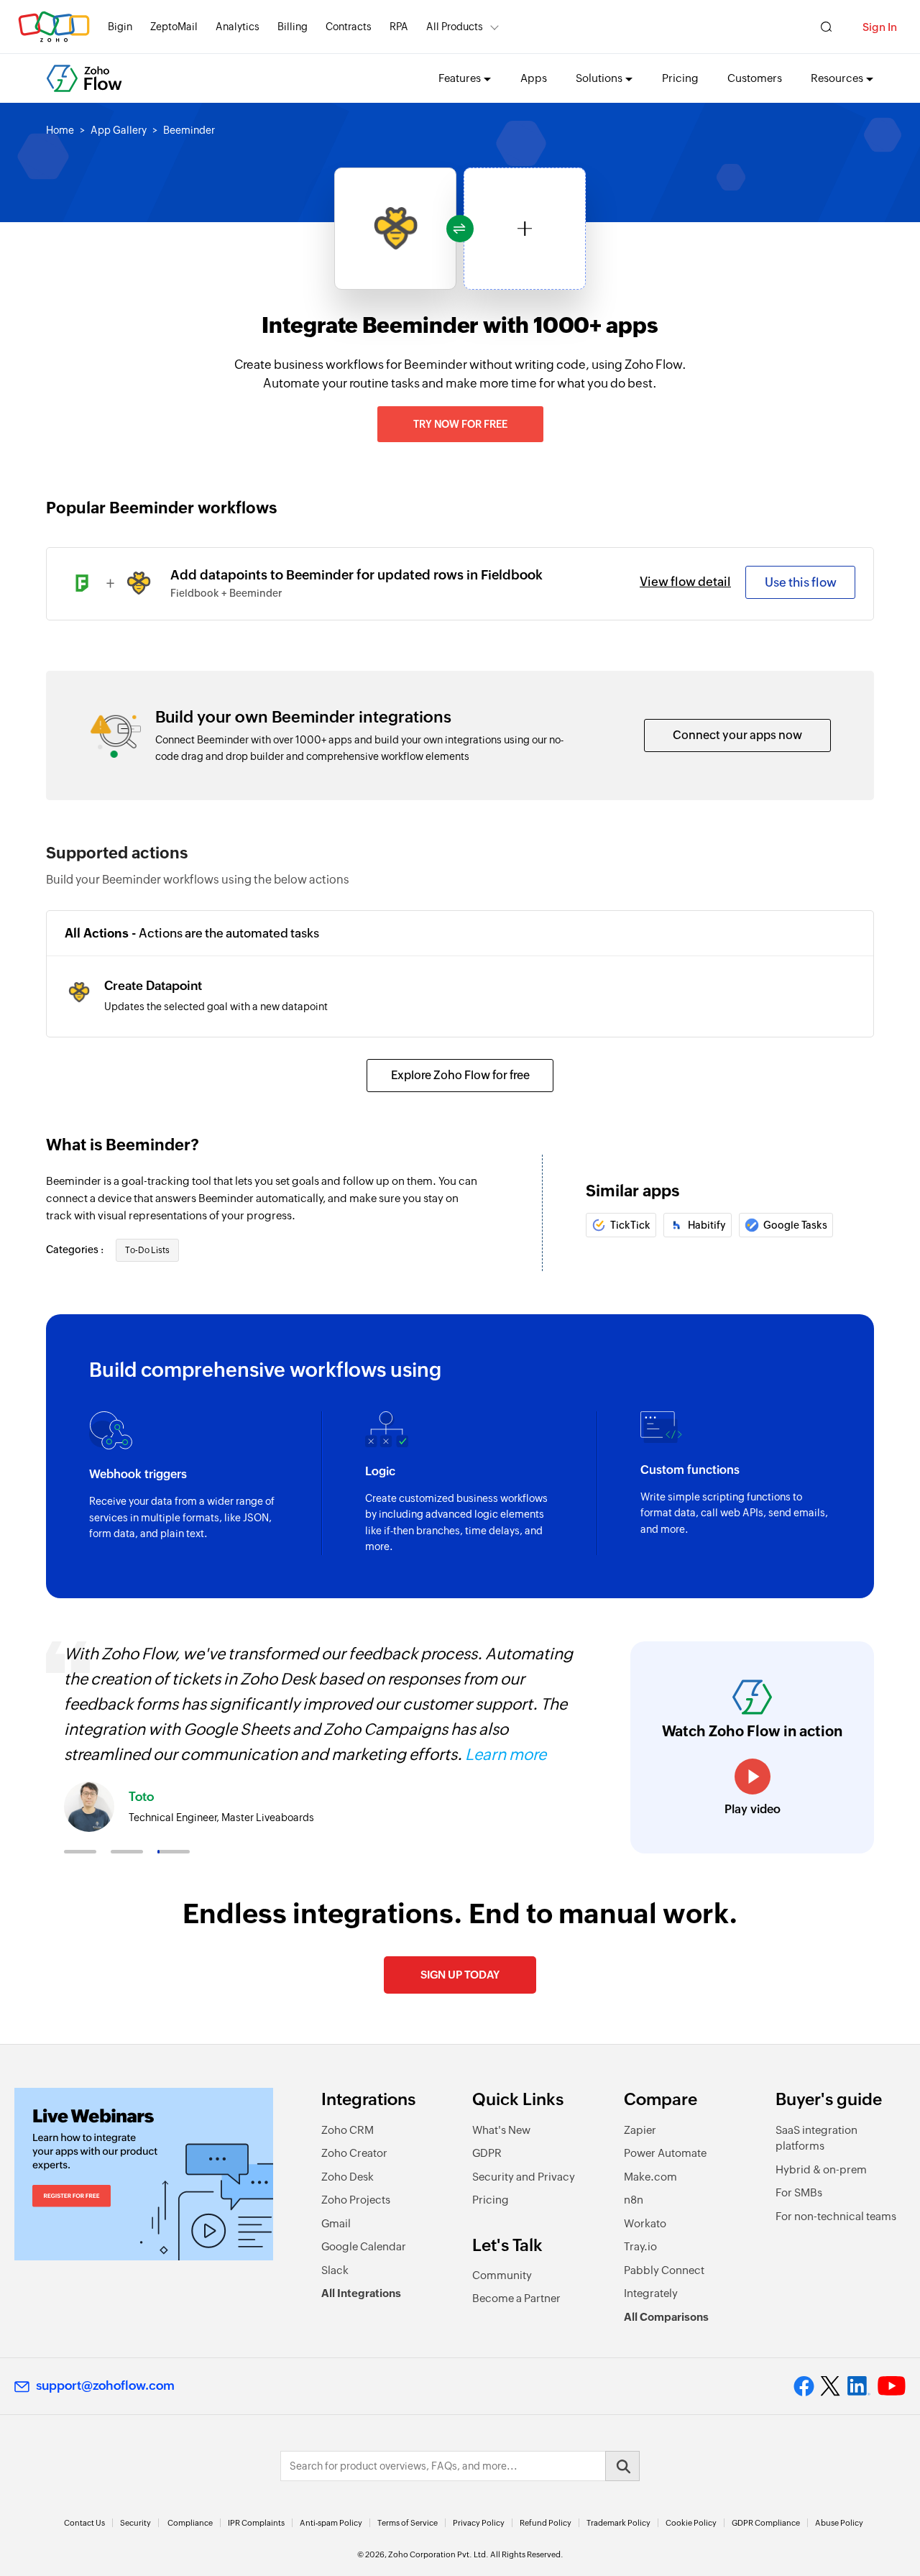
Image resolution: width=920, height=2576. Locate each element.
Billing (293, 27)
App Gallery (119, 130)
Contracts (349, 27)
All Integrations (361, 2293)
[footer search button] (622, 2466)
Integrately (651, 2293)
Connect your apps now (737, 735)
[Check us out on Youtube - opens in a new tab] (892, 2386)
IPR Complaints (256, 2523)
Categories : (76, 1250)
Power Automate (665, 2153)
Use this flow (801, 582)
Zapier (640, 2130)
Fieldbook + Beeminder (226, 593)
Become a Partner (516, 2298)
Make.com (650, 2177)
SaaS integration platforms (816, 2138)
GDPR (487, 2153)
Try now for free (460, 424)
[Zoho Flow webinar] (144, 2174)
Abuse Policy (839, 2523)
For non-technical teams (836, 2216)
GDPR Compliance (766, 2523)
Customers (755, 78)
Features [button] (460, 78)
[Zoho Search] (826, 27)
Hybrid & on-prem (821, 2169)
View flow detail (685, 582)
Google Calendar (364, 2246)
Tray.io (640, 2246)
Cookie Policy (691, 2523)
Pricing (680, 78)
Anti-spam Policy (331, 2523)
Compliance (190, 2523)
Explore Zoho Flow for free (460, 1075)
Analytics (238, 27)
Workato (645, 2223)
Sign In (880, 27)
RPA (399, 27)
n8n (634, 2200)
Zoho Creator (354, 2153)
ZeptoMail (174, 27)
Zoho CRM (348, 2130)
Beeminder (189, 130)
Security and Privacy (524, 2177)
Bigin (120, 27)
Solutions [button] (599, 78)
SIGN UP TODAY (460, 1975)
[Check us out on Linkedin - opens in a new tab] (859, 2386)
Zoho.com (54, 27)
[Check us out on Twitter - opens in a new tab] (831, 2386)
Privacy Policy (479, 2523)
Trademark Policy (618, 2523)
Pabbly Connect (664, 2270)
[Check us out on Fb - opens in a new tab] (804, 2386)
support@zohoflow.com (105, 2385)
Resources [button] (837, 78)
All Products (455, 27)
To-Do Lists (147, 1250)
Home (60, 130)
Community (502, 2275)
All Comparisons (666, 2317)
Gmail (336, 2223)
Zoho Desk (348, 2177)
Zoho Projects (356, 2200)
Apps (534, 78)
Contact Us (84, 2523)
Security (135, 2523)
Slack (335, 2270)
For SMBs (799, 2192)
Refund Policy (546, 2523)
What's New (501, 2130)
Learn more (506, 1755)
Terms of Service (408, 2523)
